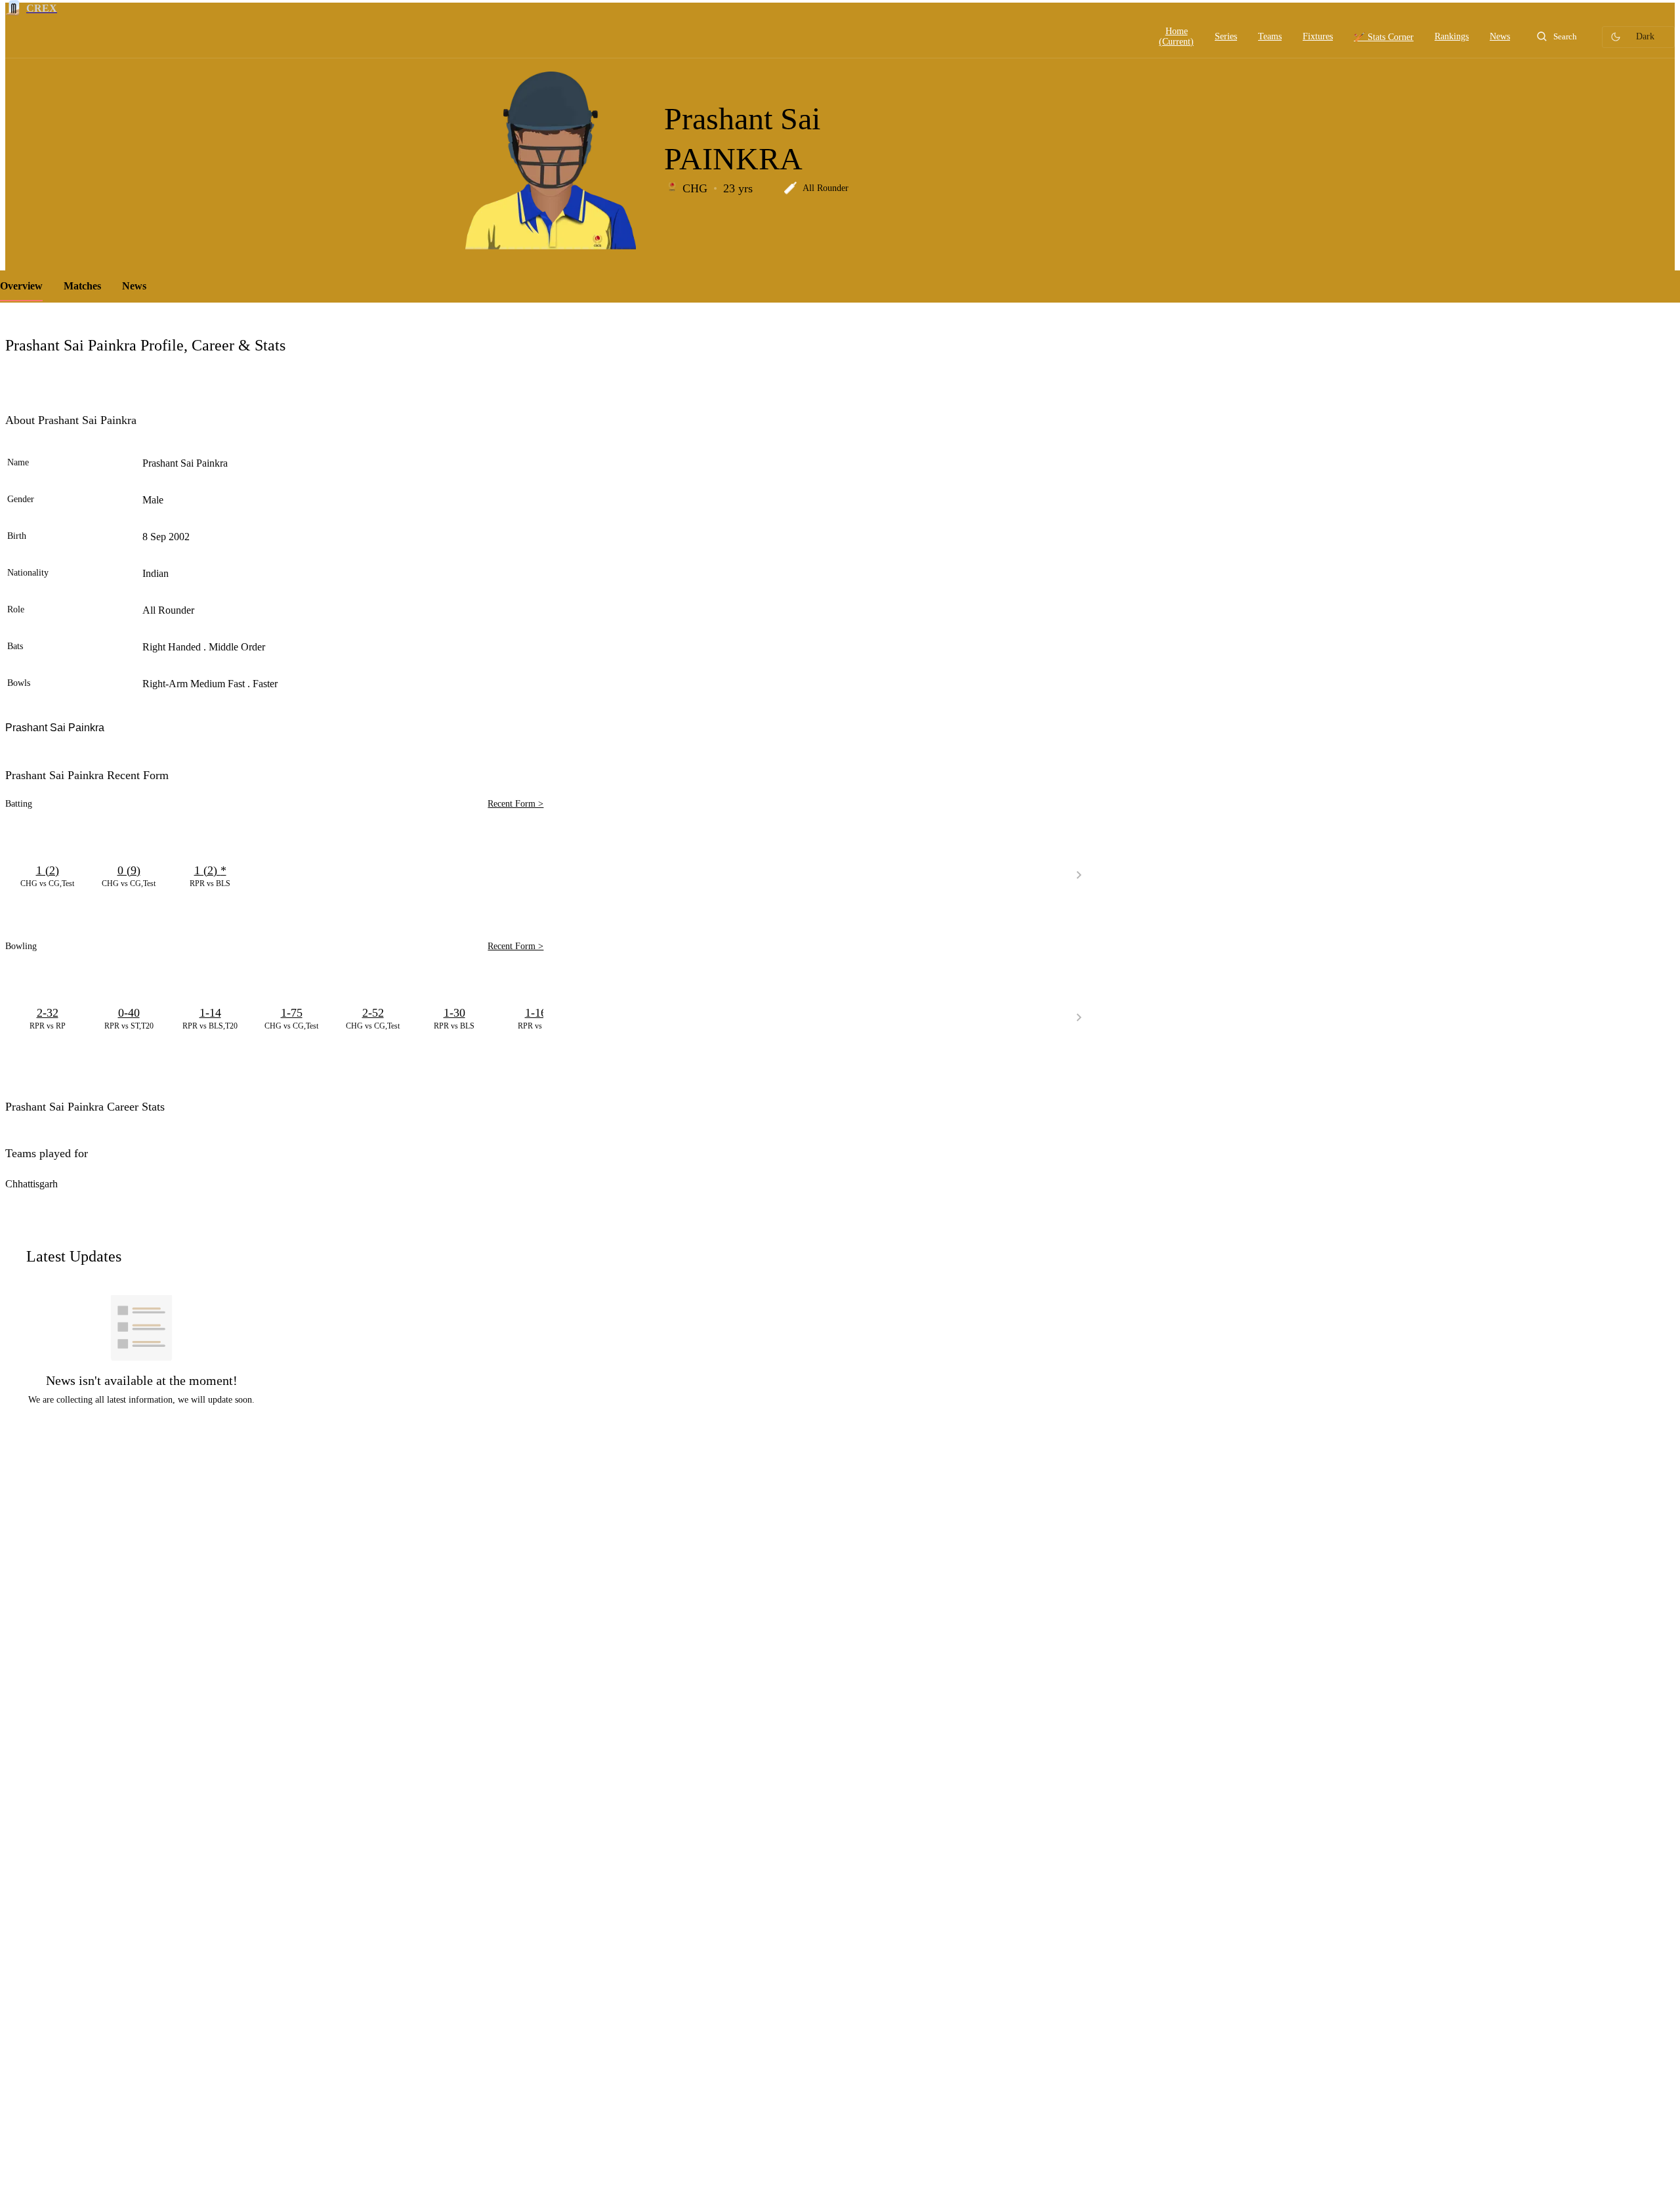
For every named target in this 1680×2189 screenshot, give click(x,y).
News (134, 286)
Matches (82, 286)
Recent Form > (515, 804)
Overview (21, 286)
